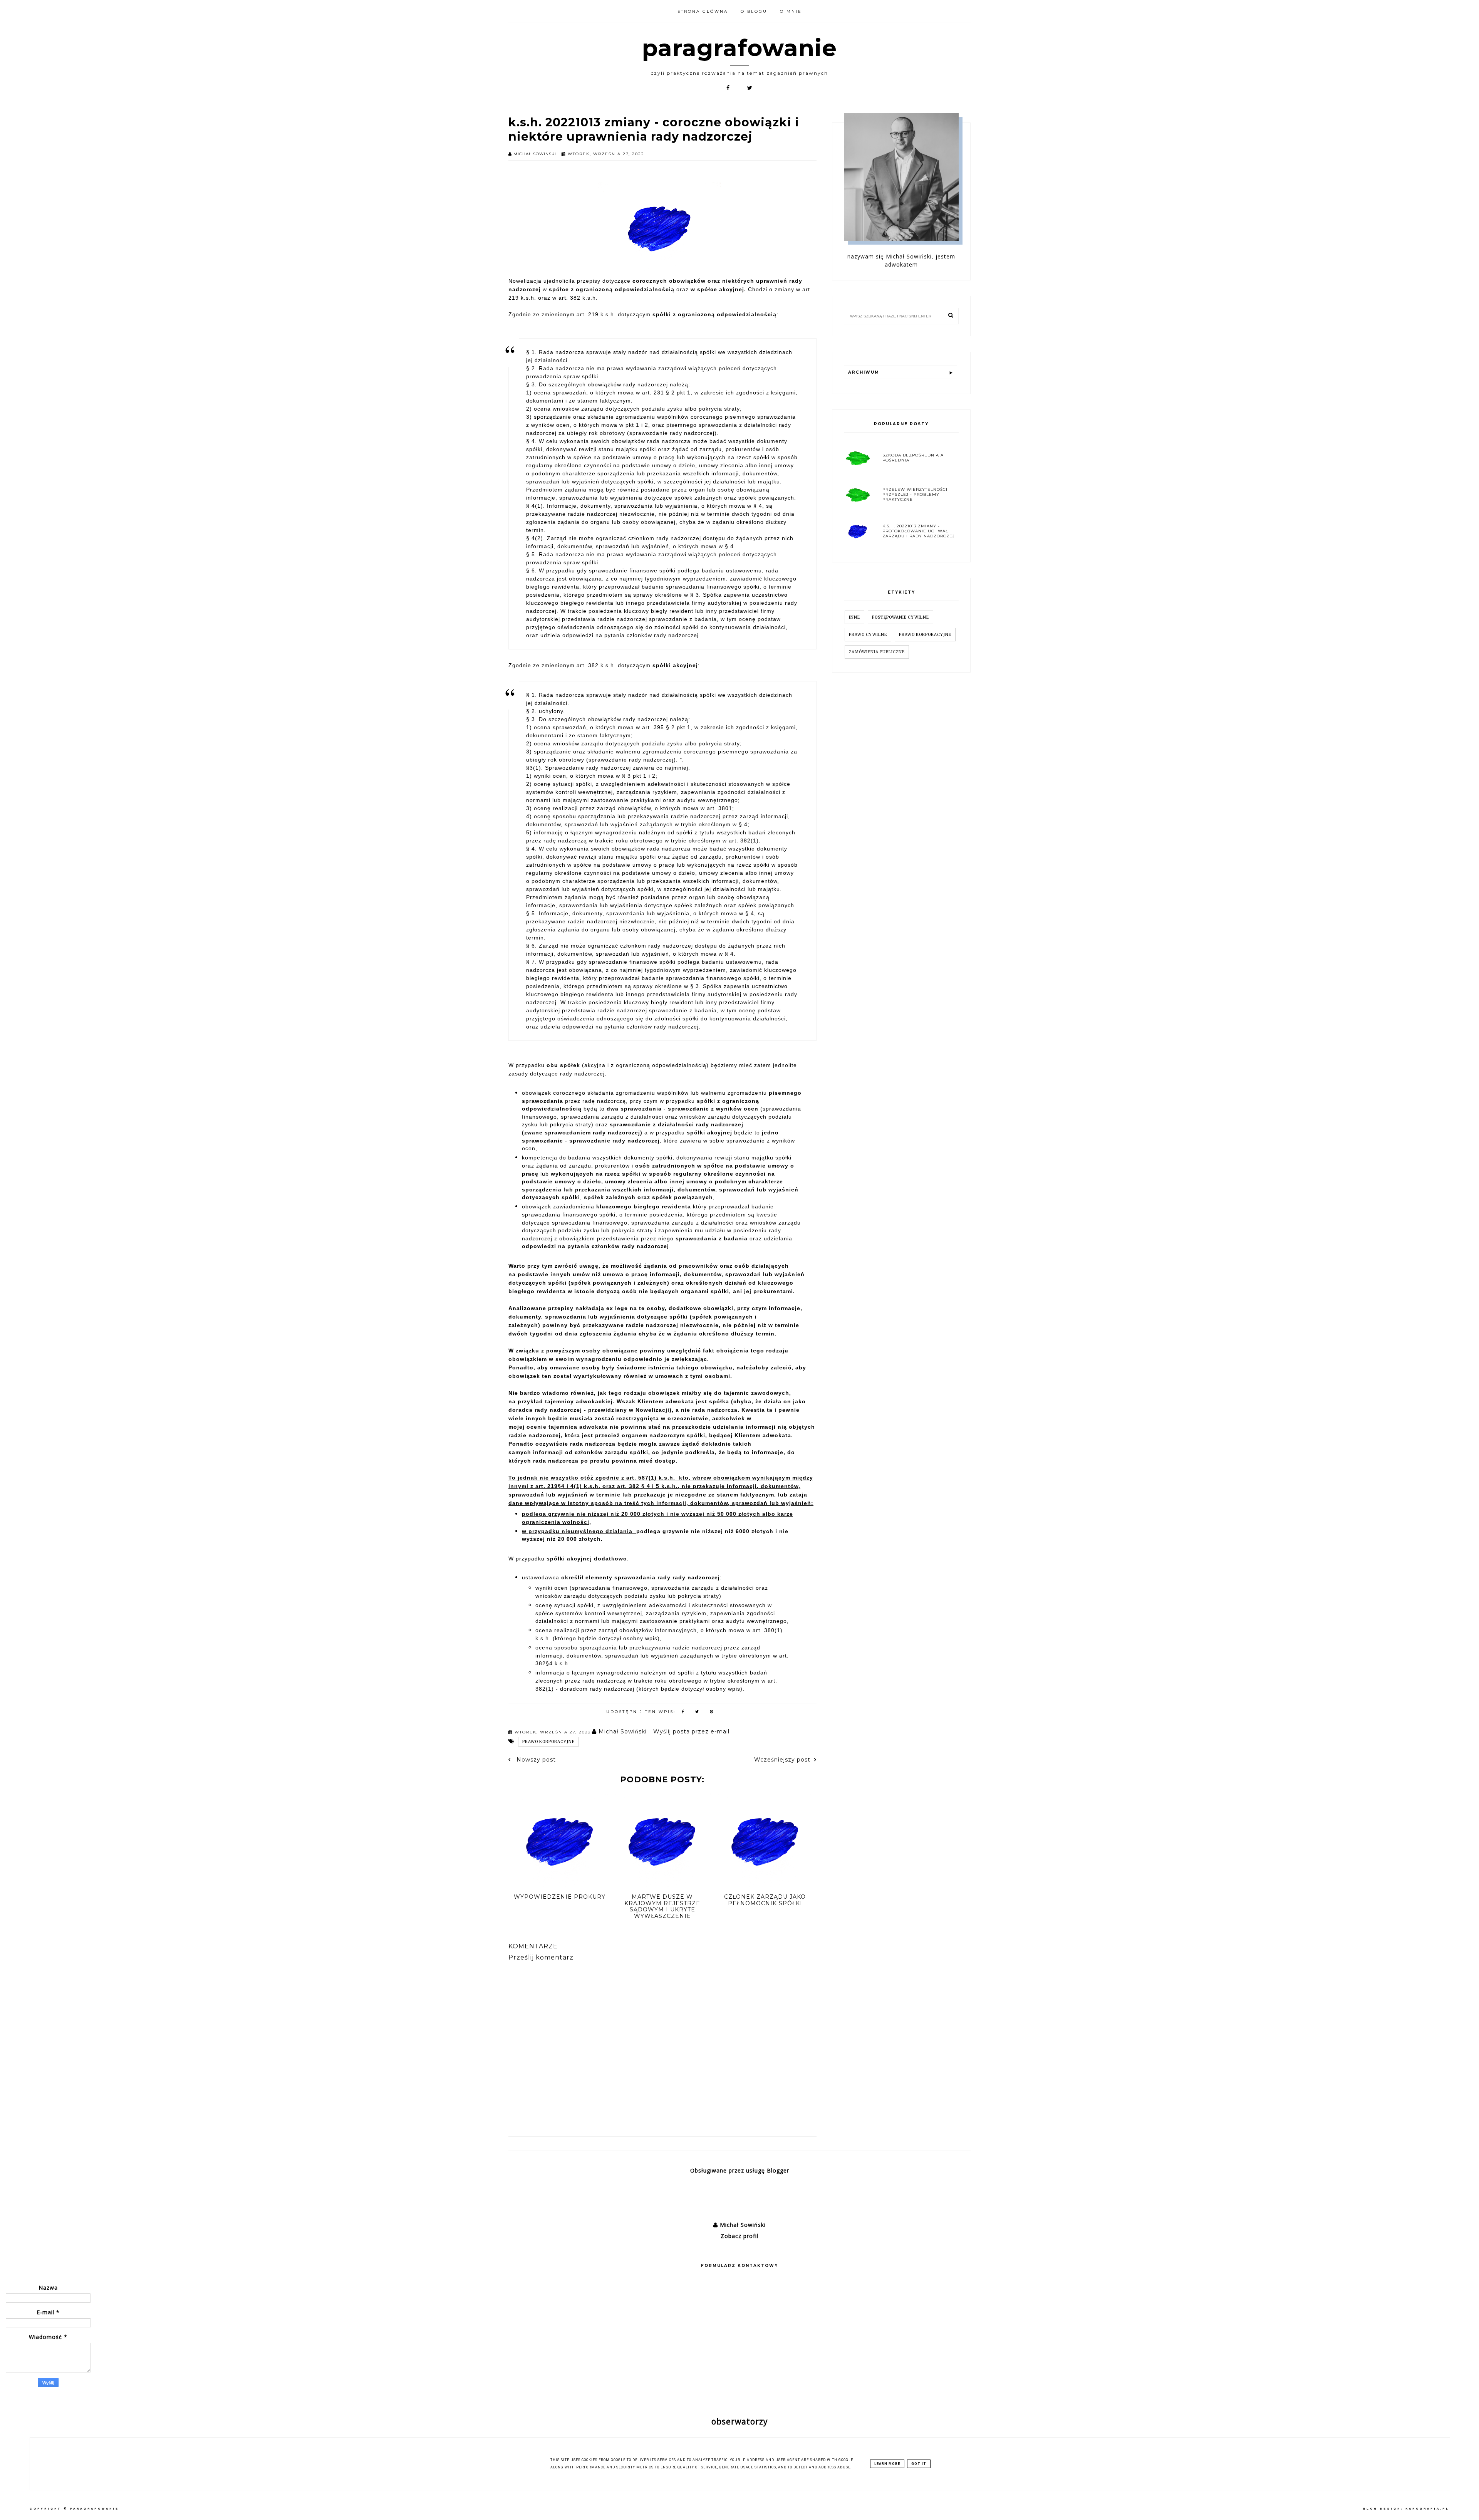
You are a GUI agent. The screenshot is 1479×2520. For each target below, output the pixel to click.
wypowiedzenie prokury (560, 1897)
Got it (919, 2464)
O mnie (791, 11)
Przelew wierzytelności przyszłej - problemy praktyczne (915, 494)
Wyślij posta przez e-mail (691, 1731)
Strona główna (703, 11)
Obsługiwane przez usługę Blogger (740, 2170)
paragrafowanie (739, 48)
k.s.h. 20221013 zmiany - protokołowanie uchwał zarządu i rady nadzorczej (919, 531)
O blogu (754, 11)
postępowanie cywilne (900, 617)
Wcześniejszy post (782, 1760)
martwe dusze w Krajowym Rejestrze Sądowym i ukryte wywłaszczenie (662, 1906)
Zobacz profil (739, 2236)
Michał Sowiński (742, 2225)
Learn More (887, 2464)
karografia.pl (1427, 2509)
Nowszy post (535, 1760)
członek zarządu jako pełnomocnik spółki (765, 1900)
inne (854, 617)
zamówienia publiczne (877, 652)
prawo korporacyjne (548, 1742)
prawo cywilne (868, 635)
